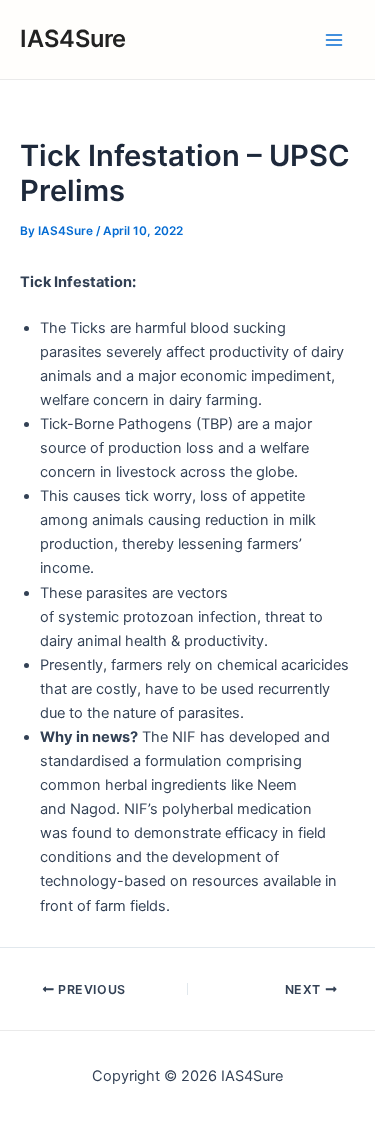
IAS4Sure (73, 38)
